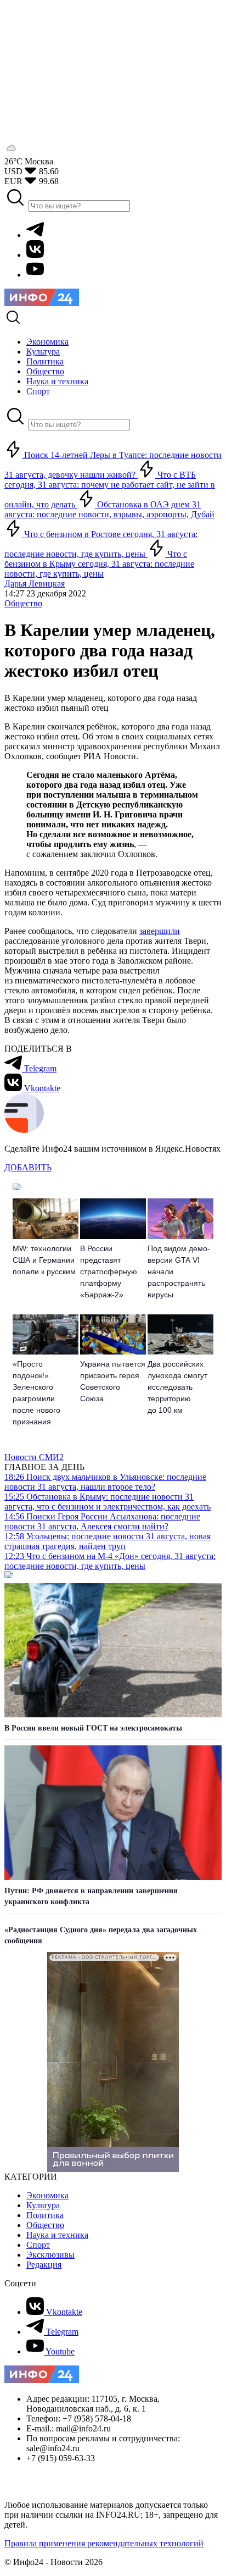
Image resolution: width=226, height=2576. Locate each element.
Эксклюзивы (50, 2255)
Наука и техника (57, 2235)
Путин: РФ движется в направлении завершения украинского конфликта (91, 1896)
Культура (43, 2205)
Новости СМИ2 (34, 1457)
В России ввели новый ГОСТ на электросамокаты (93, 1728)
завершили (160, 931)
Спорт (38, 2245)
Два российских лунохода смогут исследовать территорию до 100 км (177, 1387)
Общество (23, 603)
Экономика (47, 2195)
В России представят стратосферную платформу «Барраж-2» (109, 1272)
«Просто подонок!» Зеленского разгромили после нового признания (36, 1393)
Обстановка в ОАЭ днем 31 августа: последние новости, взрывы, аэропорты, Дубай (109, 509)
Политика (45, 2215)
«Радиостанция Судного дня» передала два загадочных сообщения (101, 1935)
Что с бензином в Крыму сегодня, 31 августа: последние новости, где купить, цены (99, 564)
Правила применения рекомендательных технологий (104, 2543)
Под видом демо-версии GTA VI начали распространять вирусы (179, 1272)
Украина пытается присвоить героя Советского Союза (113, 1381)
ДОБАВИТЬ (28, 1167)
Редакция (44, 2265)
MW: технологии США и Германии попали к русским (44, 1260)
